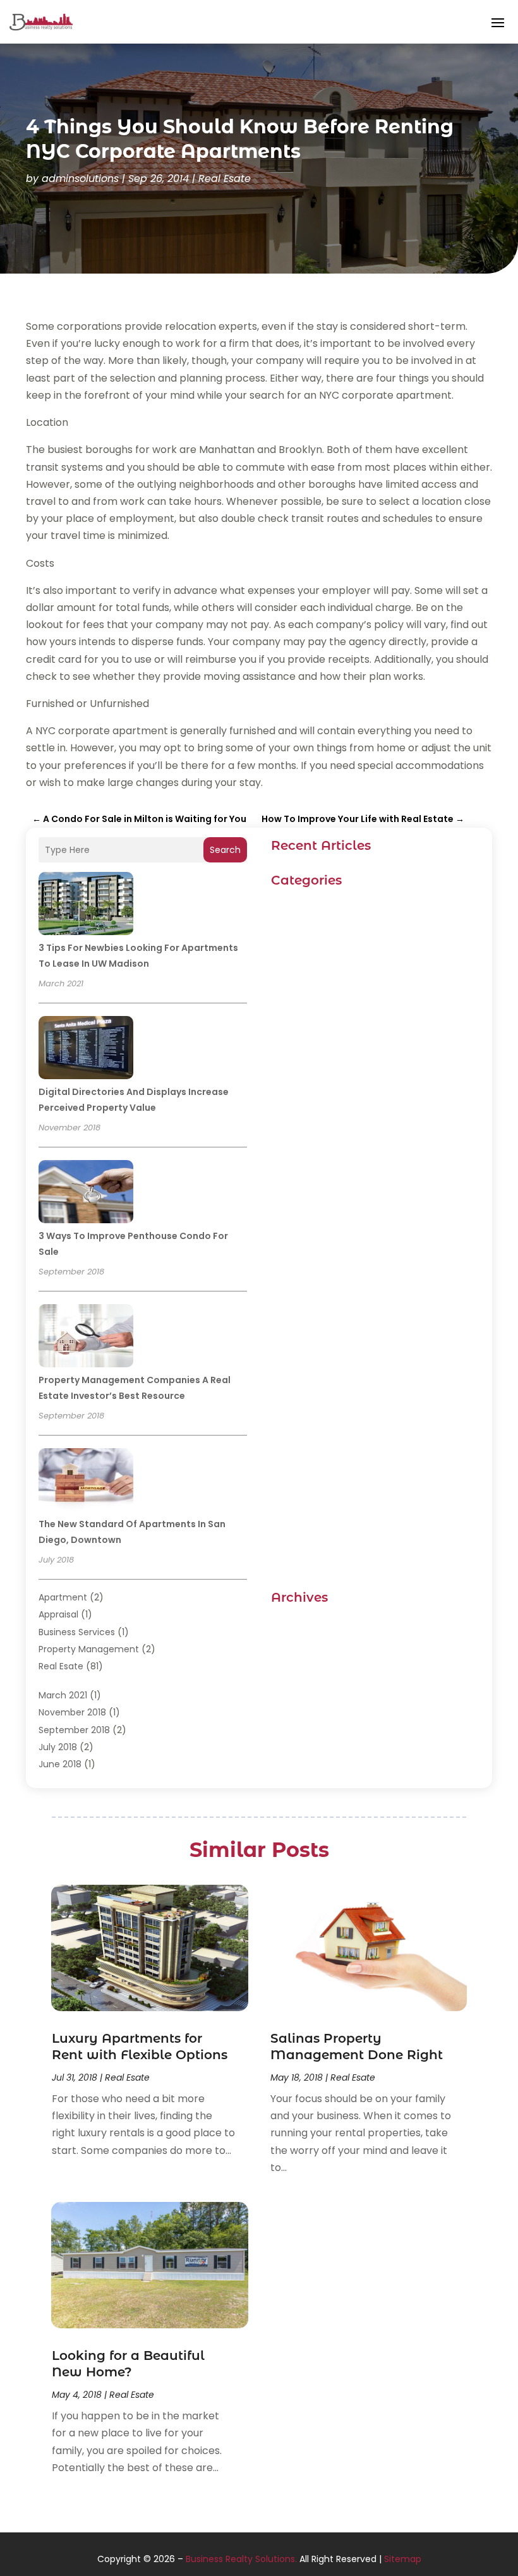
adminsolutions (80, 178)
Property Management (89, 1649)
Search (225, 850)
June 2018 (60, 1764)
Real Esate (225, 178)
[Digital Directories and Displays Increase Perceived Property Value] (86, 1049)
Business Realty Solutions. (241, 2559)
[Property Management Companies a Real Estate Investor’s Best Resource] (86, 1338)
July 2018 (58, 1747)
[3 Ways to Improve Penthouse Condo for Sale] (86, 1194)
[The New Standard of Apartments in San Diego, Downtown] (86, 1482)
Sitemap (403, 2559)
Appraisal (58, 1614)
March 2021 (63, 1695)
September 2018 (74, 1730)
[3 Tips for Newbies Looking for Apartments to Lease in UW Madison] (86, 905)
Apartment (63, 1597)
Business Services (77, 1632)
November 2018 (72, 1712)
